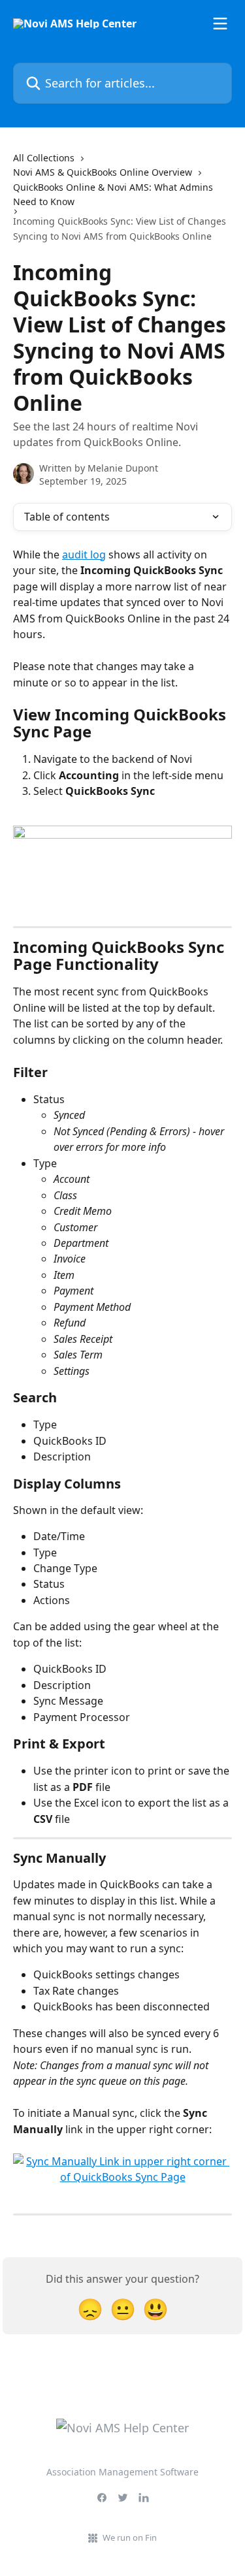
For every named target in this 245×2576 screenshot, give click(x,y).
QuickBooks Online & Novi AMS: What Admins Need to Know (113, 194)
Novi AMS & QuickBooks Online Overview (103, 172)
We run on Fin (130, 2537)
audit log (84, 555)
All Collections (44, 158)
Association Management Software (122, 2472)
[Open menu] (220, 24)
